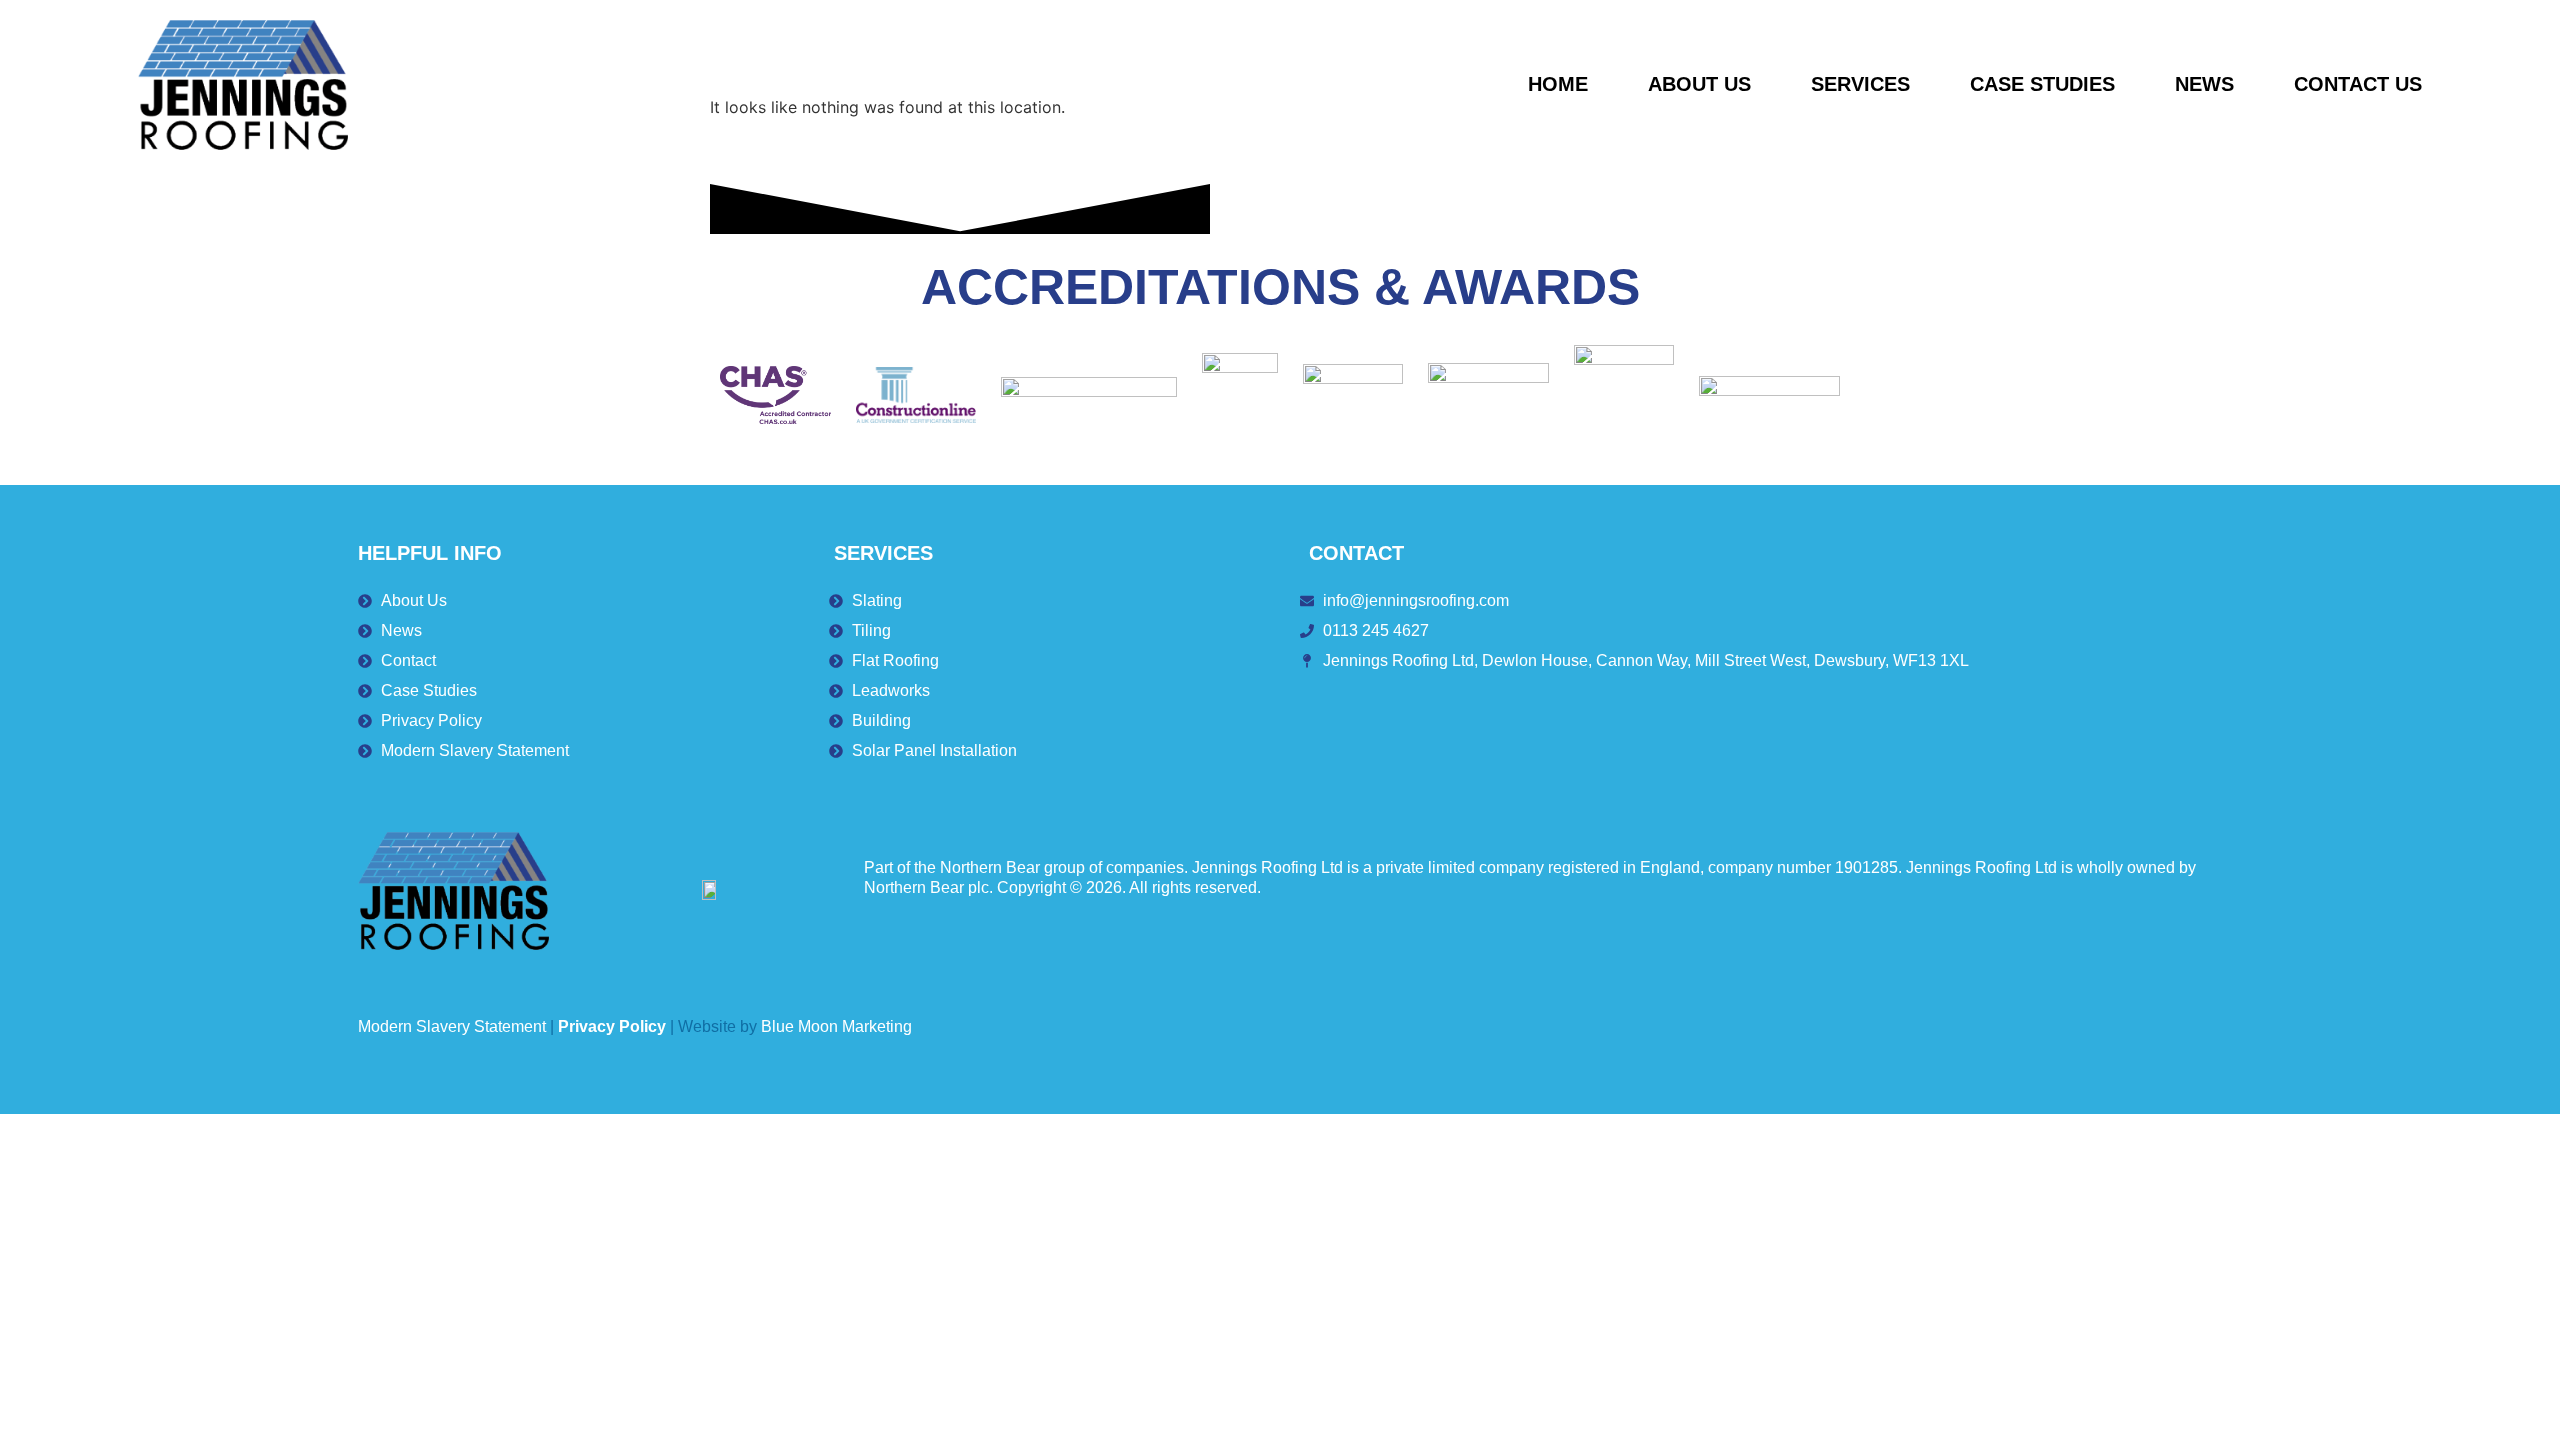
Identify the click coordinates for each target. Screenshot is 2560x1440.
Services (1860, 84)
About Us (1699, 84)
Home (1558, 84)
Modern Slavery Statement (452, 1026)
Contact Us (2358, 84)
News (2204, 84)
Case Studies (2042, 84)
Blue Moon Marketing (836, 1026)
